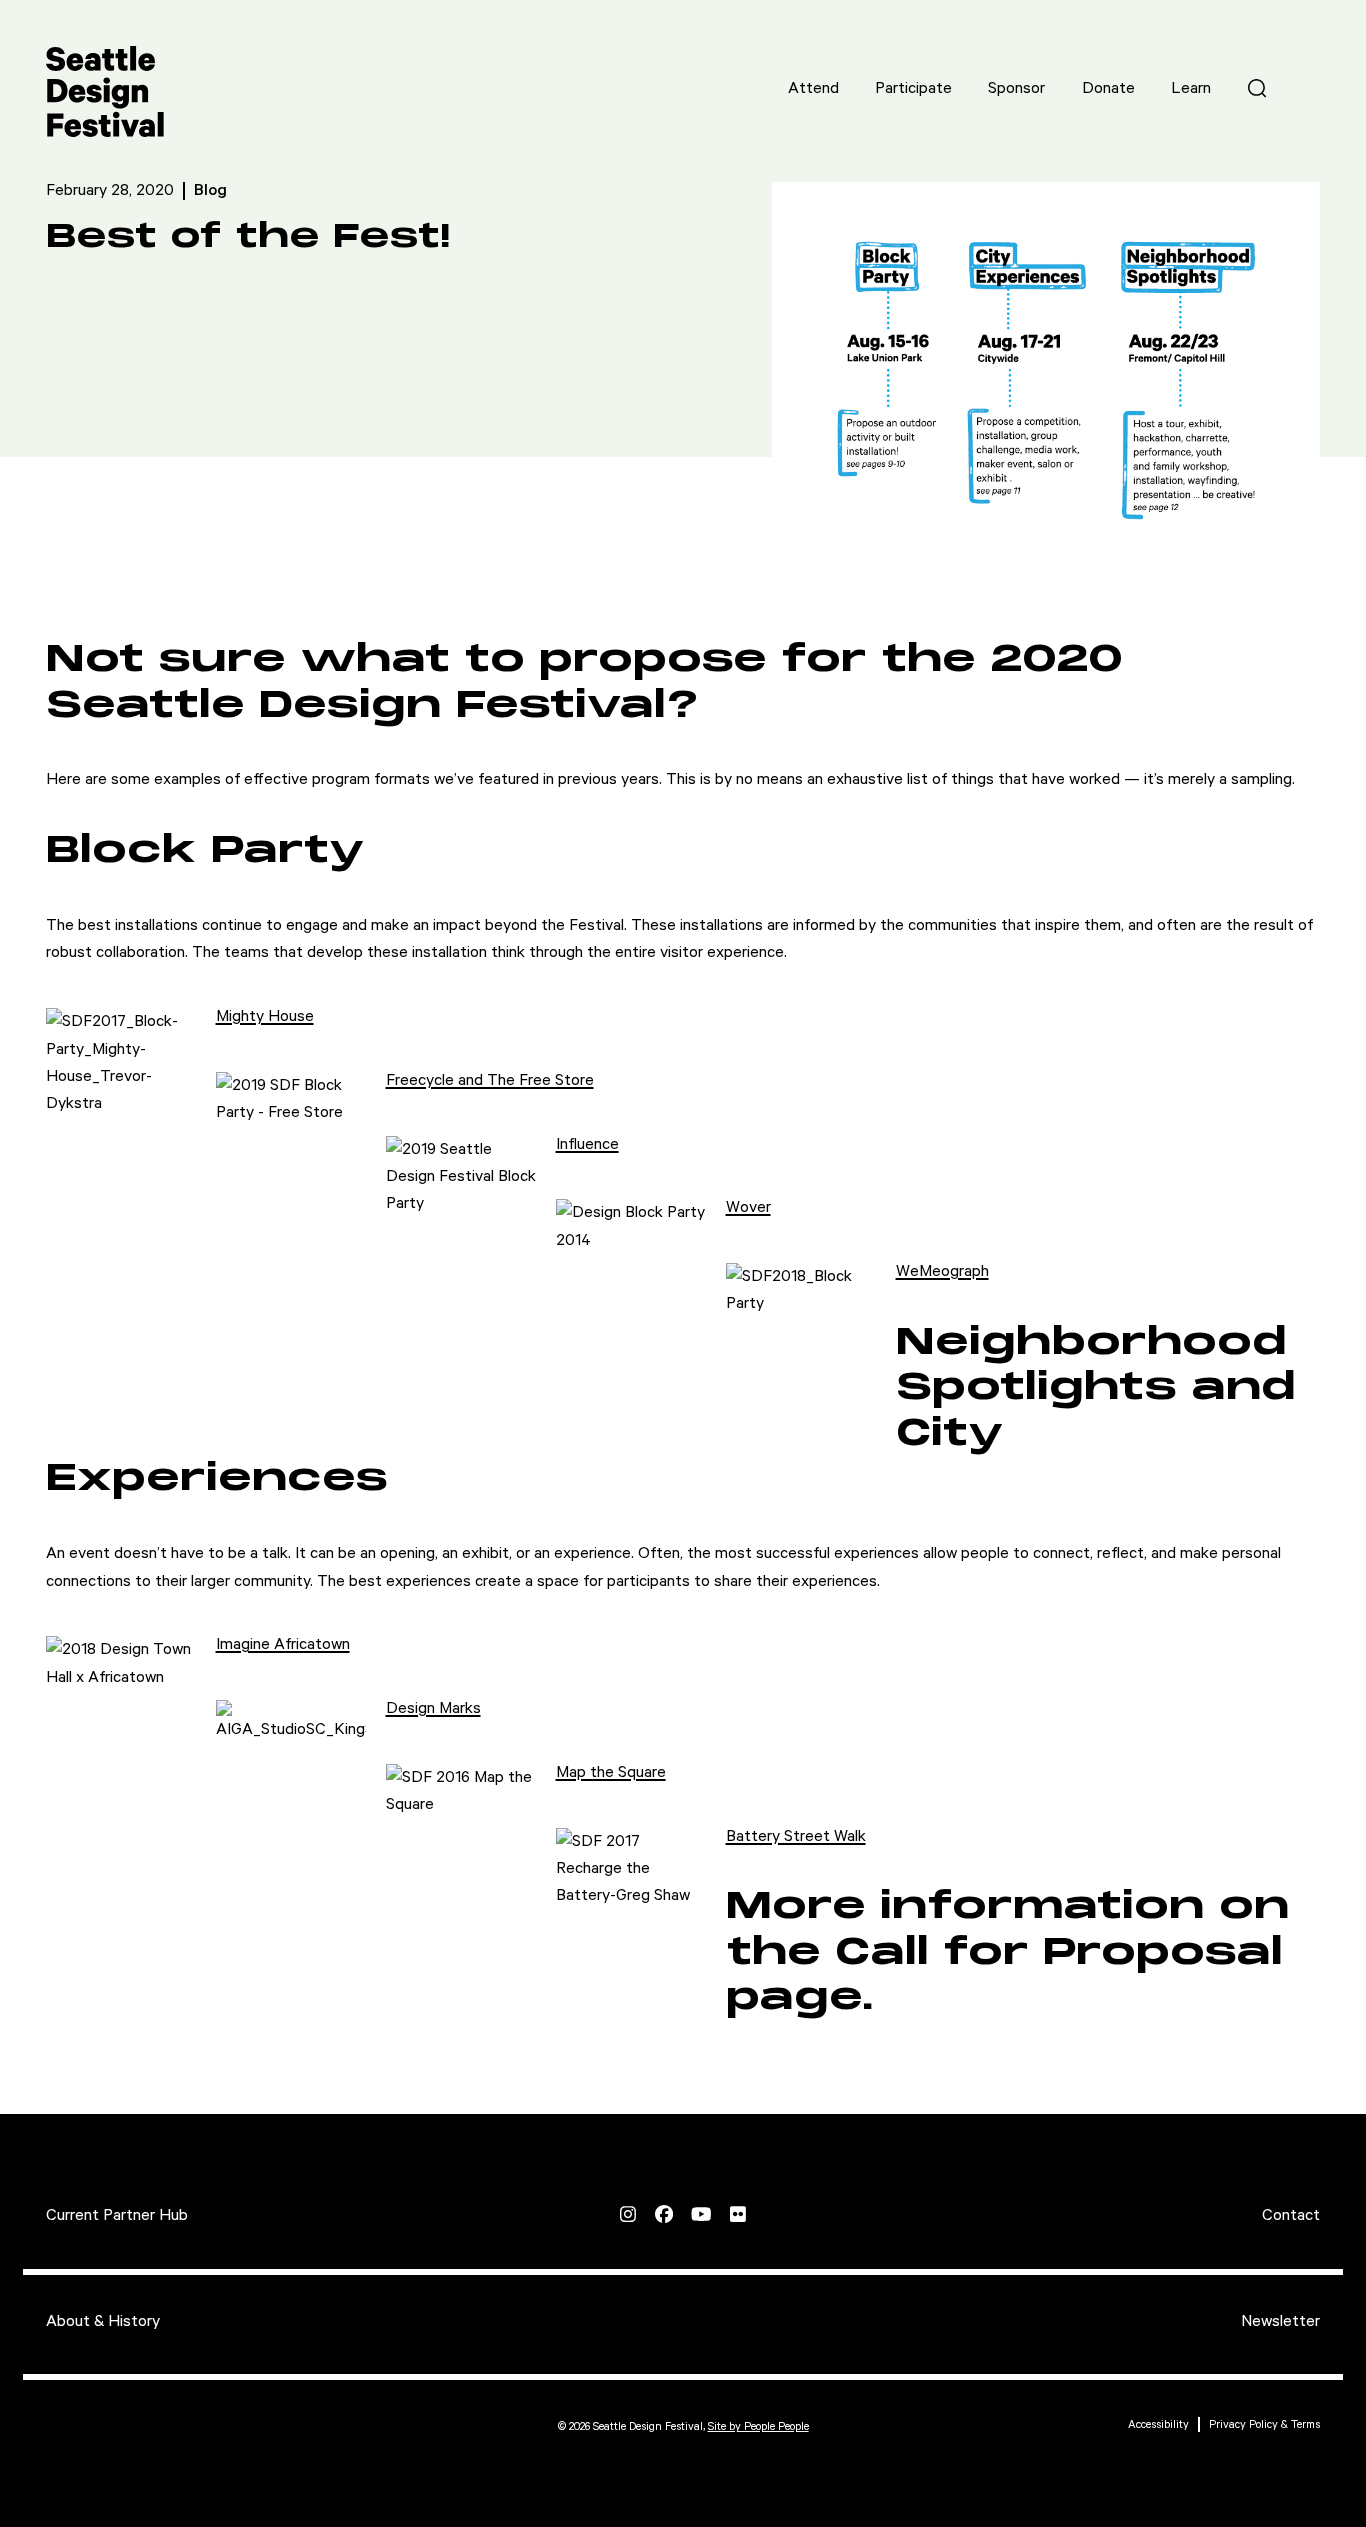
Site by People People (758, 2426)
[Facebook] (664, 2214)
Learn (1191, 88)
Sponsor (1016, 88)
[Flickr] (738, 2214)
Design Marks (433, 1708)
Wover (748, 1207)
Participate (913, 88)
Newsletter (1280, 2321)
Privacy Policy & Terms (1264, 2424)
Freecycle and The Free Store (490, 1080)
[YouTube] (701, 2214)
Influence (587, 1144)
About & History (103, 2321)
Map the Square (611, 1772)
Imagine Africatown (283, 1644)
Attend (813, 88)
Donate (1108, 88)
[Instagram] (628, 2214)
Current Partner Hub (117, 2215)
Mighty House (265, 1016)
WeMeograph (942, 1271)
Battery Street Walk (796, 1836)
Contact (1291, 2215)
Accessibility (1158, 2424)
